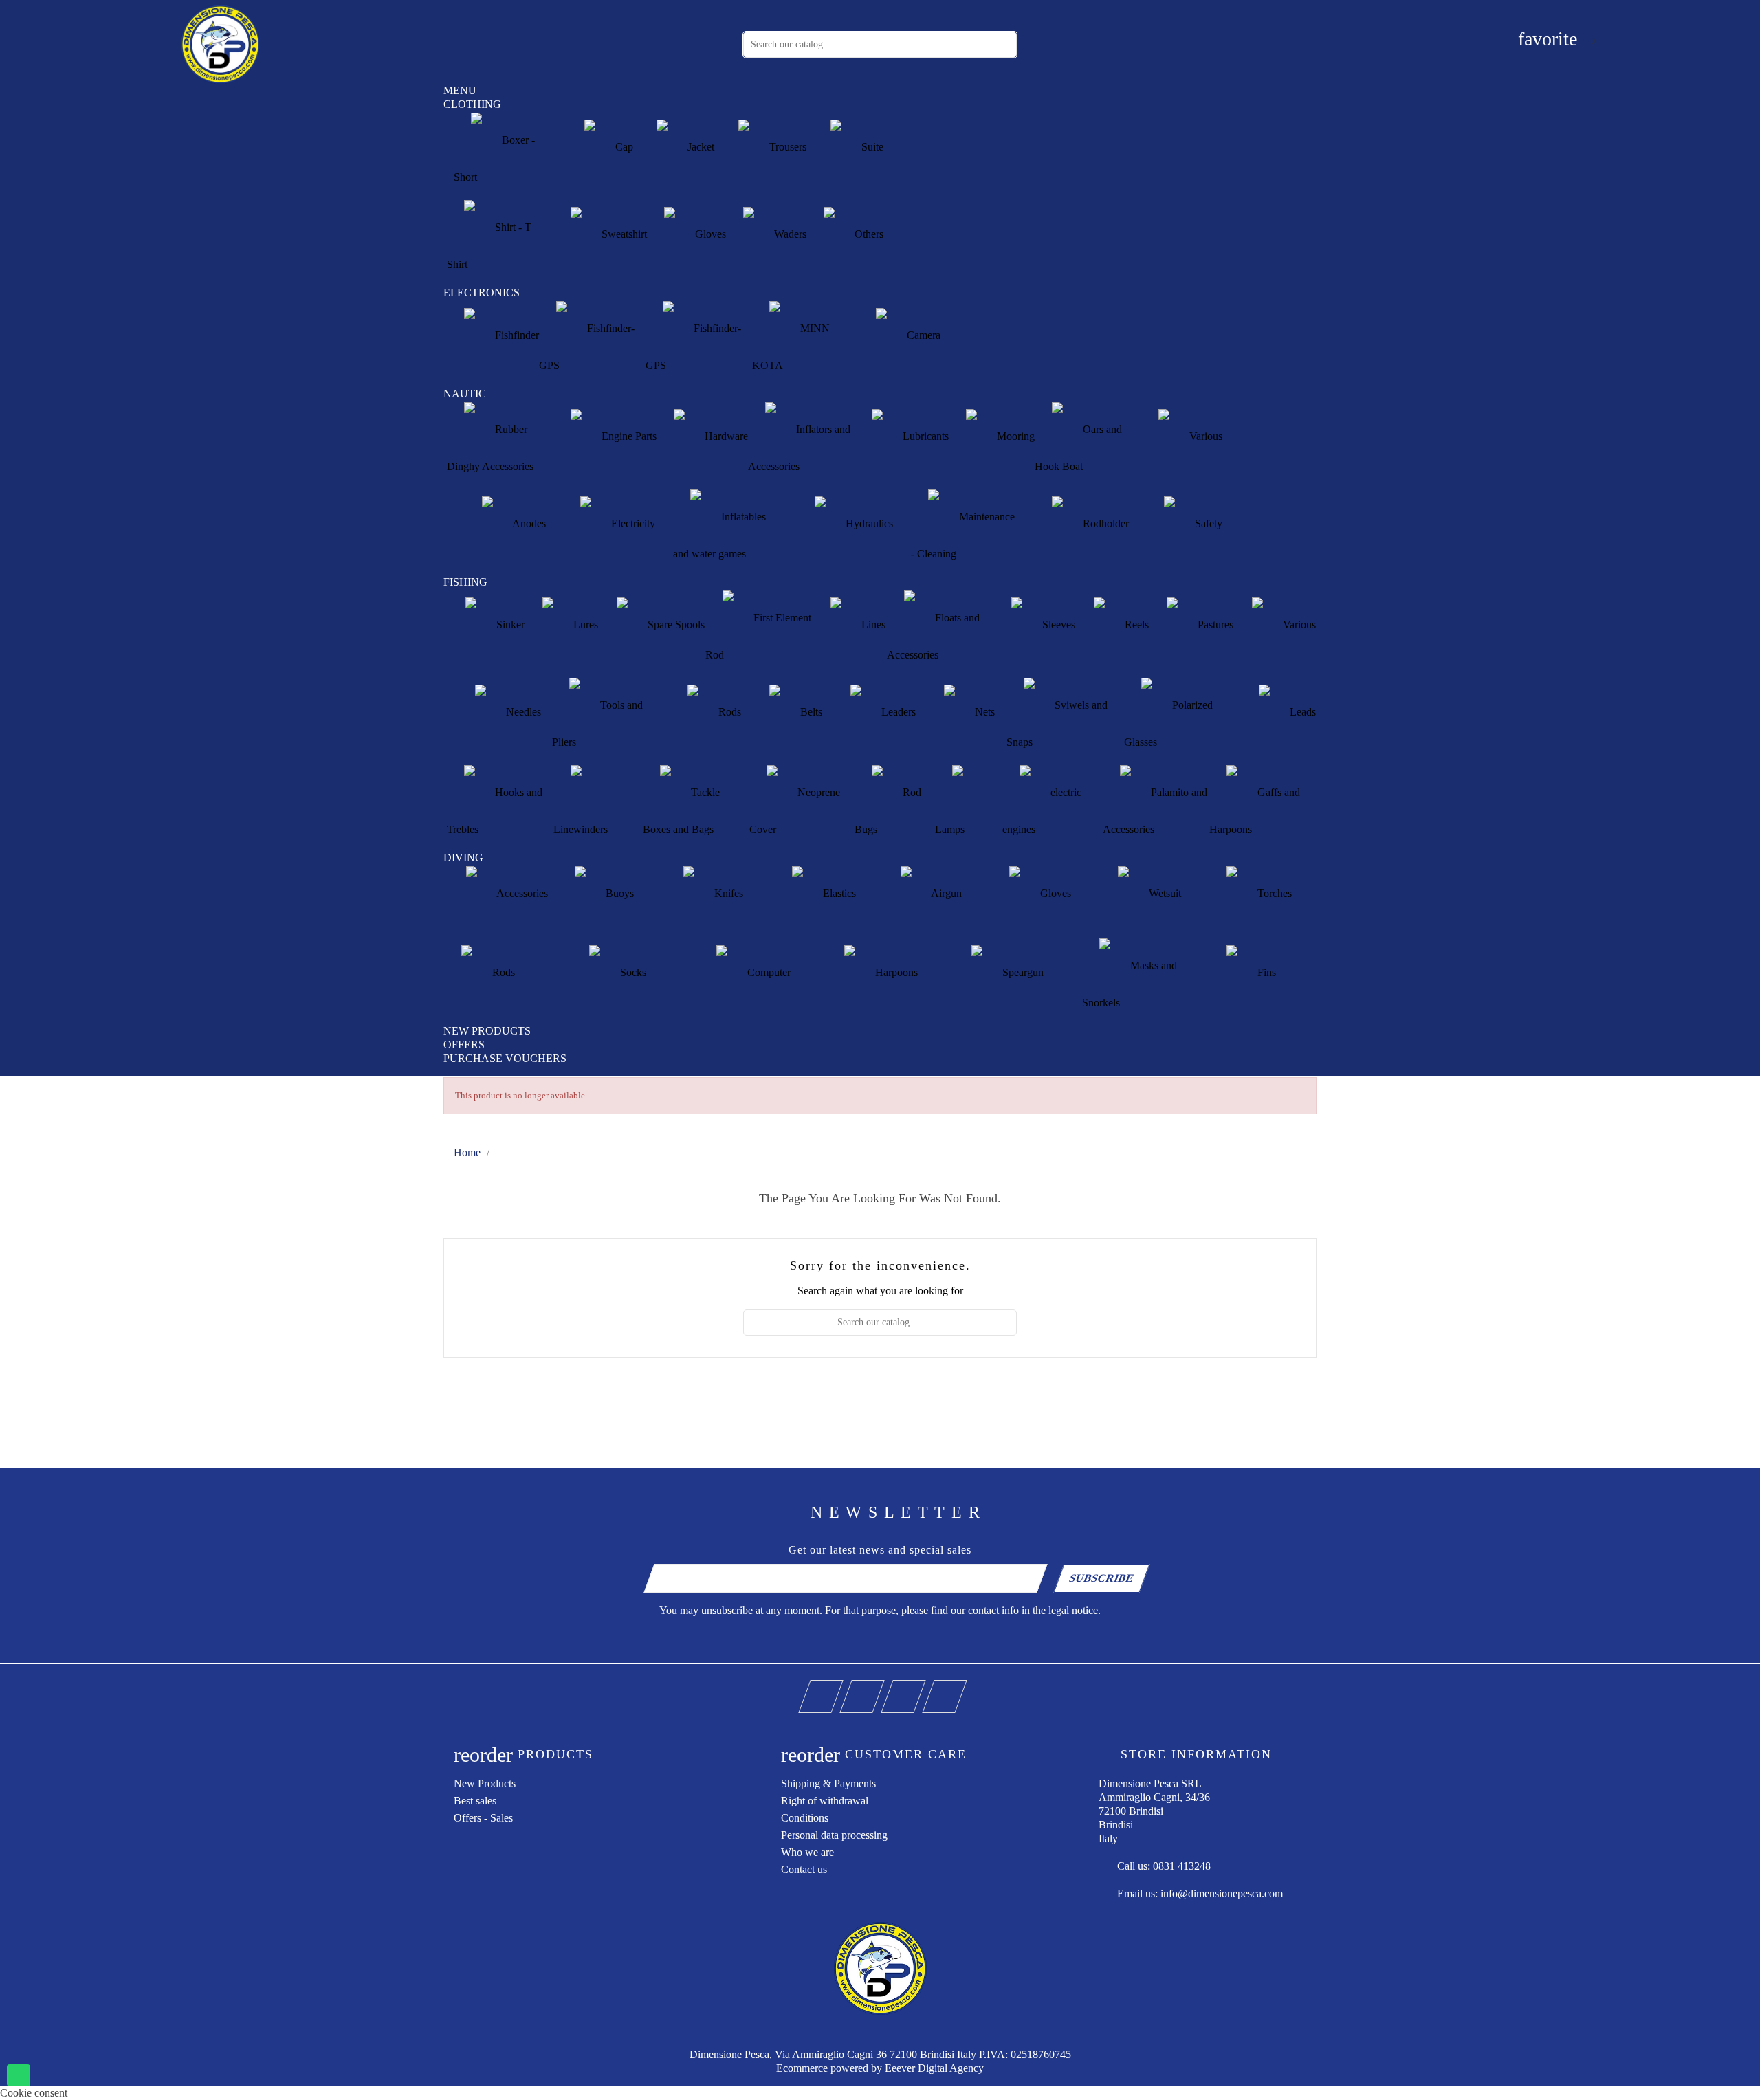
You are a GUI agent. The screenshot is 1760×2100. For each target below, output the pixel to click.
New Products (485, 1783)
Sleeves (1057, 625)
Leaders (897, 712)
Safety (1207, 524)
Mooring (1014, 437)
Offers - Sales (483, 1818)
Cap (623, 147)
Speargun (1022, 973)
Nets (983, 712)
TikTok (964, 1687)
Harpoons (895, 973)
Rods (728, 712)
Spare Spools (675, 625)
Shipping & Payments (828, 1783)
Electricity (632, 524)
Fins (1265, 973)
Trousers (786, 147)
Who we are (807, 1852)
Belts (810, 712)
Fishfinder (516, 336)
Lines (872, 625)
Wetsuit (1164, 894)
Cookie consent (34, 2093)
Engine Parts (628, 437)
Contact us (804, 1869)
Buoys (618, 894)
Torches (1273, 894)
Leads (1301, 712)
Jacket (700, 147)
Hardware (725, 437)
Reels (1135, 625)
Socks (632, 973)
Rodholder (1104, 524)
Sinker (509, 625)
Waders (789, 235)
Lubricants (924, 437)
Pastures (1214, 625)
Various (1204, 437)
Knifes (727, 894)
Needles (522, 712)
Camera (922, 336)
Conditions (805, 1818)
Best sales (475, 1801)
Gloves (709, 235)
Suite (871, 147)
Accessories (521, 894)
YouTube (882, 1687)
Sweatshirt (623, 235)
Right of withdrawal (825, 1801)
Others (868, 235)
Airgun (945, 894)
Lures (584, 625)
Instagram (923, 1687)
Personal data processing (834, 1835)
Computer (768, 973)
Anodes (528, 524)
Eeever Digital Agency (934, 2068)
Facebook (840, 1687)
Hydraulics (868, 524)
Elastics (838, 894)
